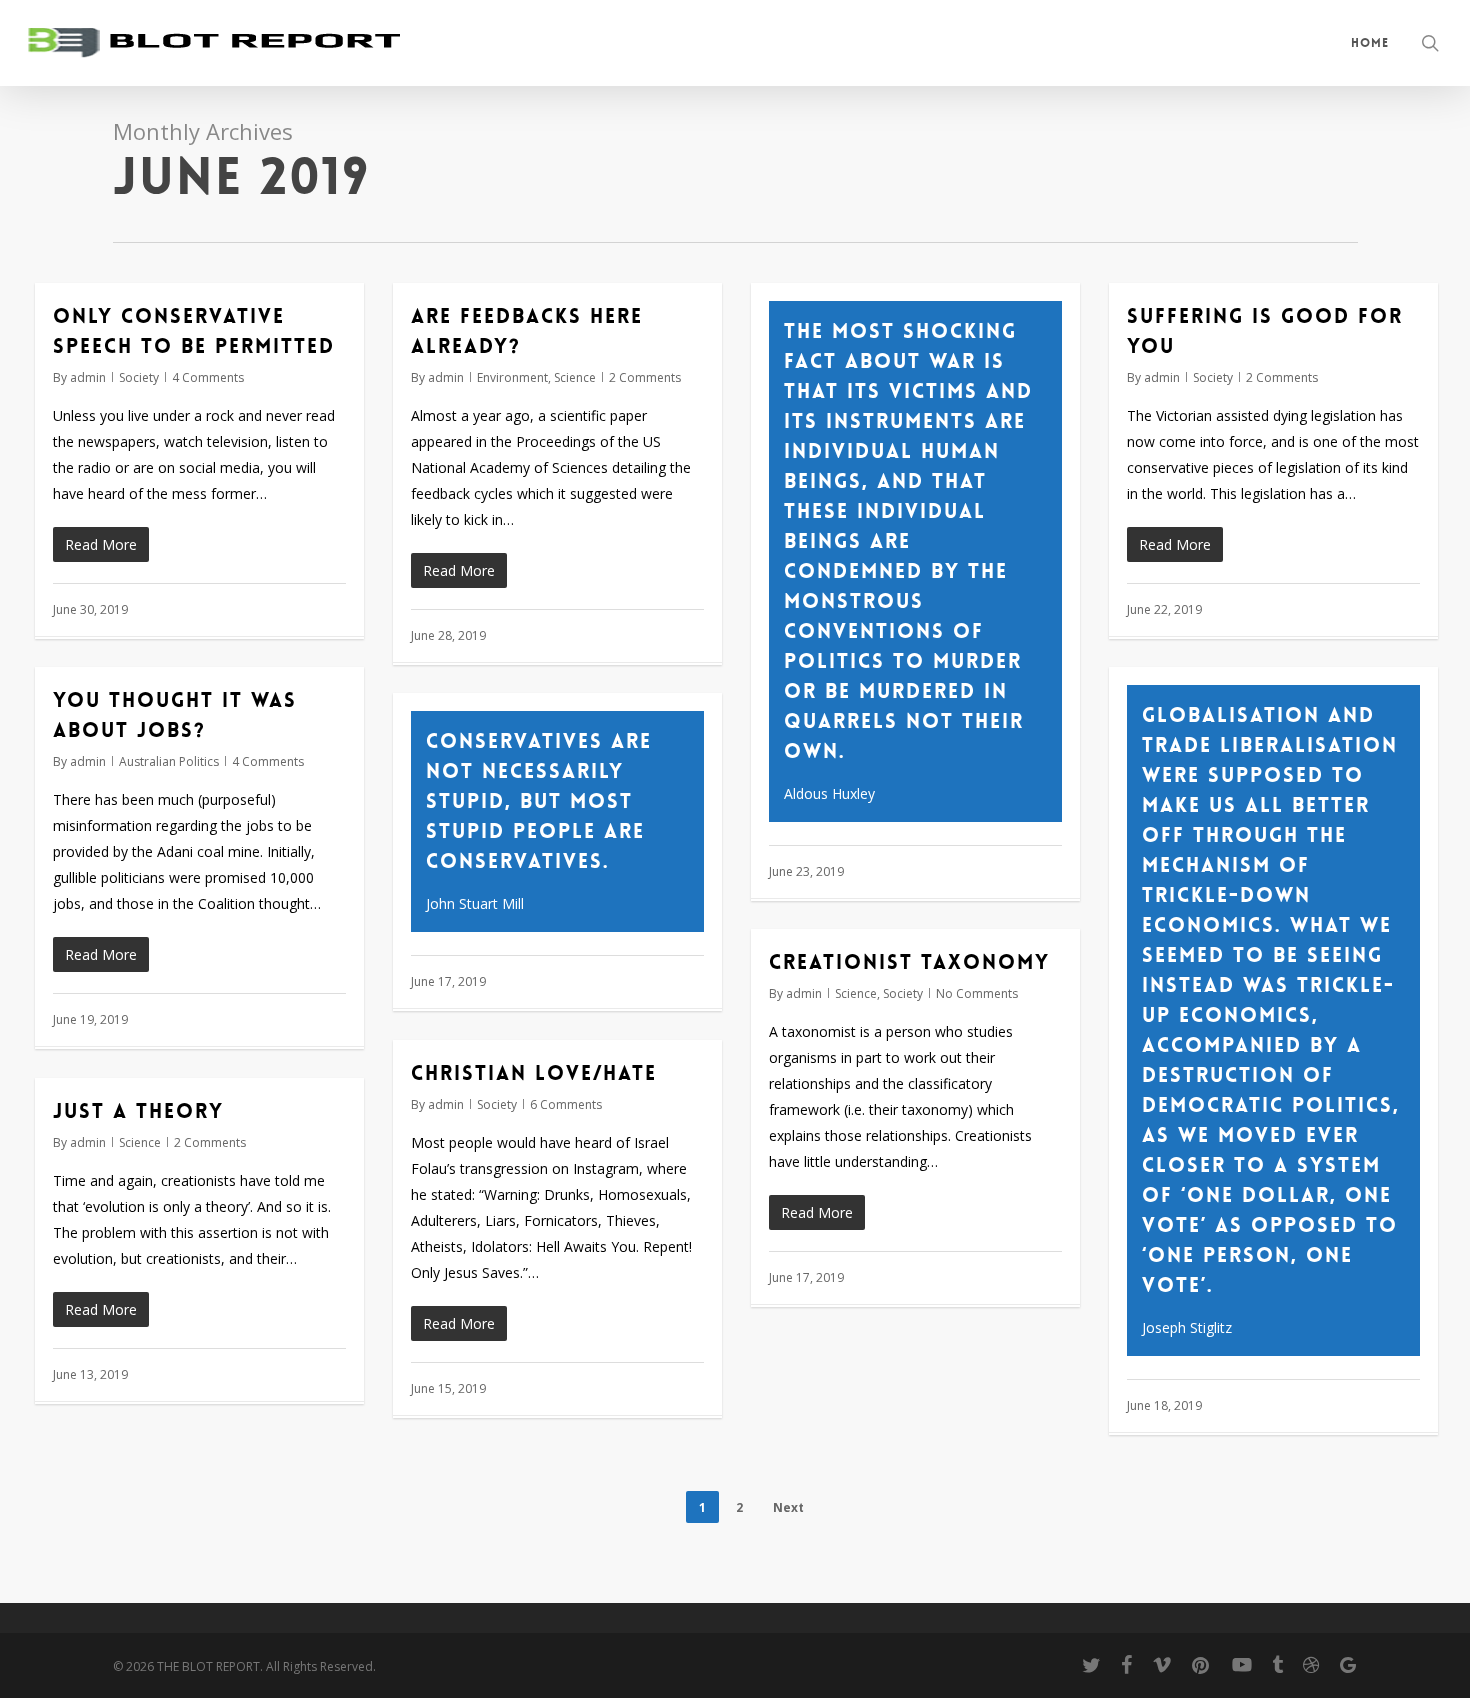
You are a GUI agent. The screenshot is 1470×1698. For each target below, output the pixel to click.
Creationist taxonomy (909, 962)
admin (88, 377)
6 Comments (566, 1104)
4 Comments (208, 377)
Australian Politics (169, 761)
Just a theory (138, 1111)
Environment (512, 377)
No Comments (977, 993)
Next (788, 1507)
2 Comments (645, 377)
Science (575, 377)
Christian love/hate (534, 1073)
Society (139, 377)
